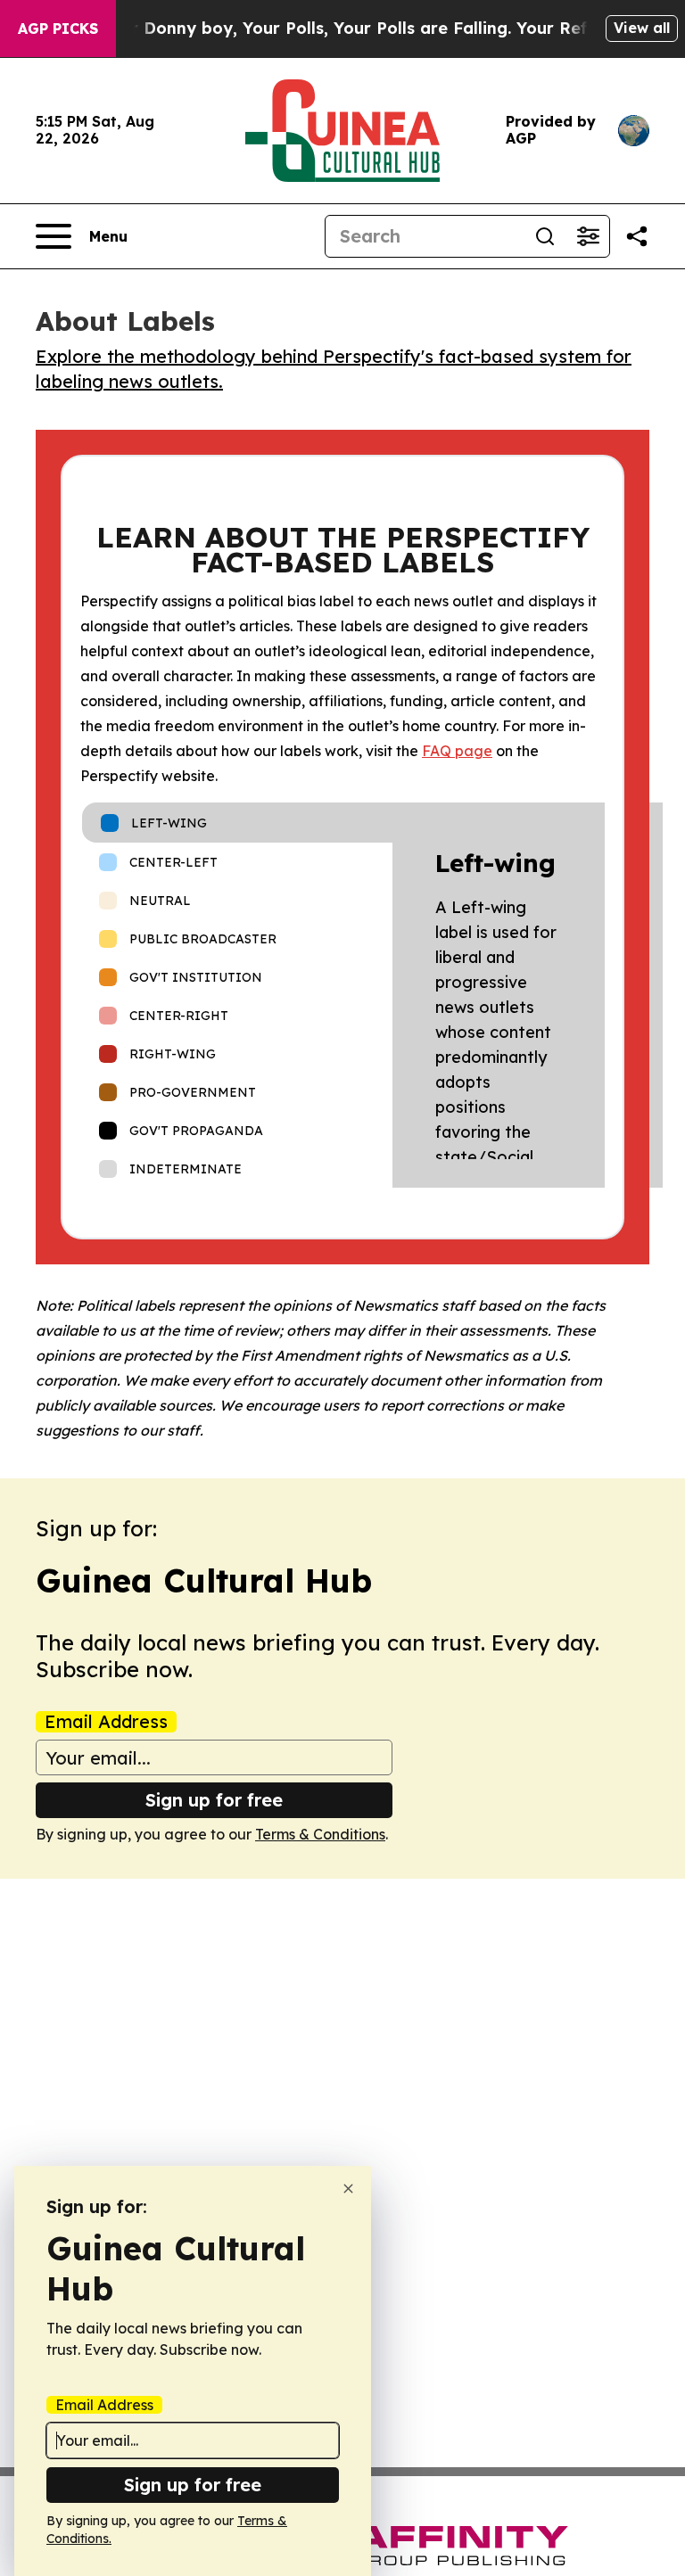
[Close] (348, 2189)
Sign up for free (214, 1800)
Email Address (106, 1722)
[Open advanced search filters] (588, 236)
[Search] (545, 236)
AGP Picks (58, 29)
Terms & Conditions (320, 1834)
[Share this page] (637, 236)
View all (642, 28)
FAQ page (457, 751)
